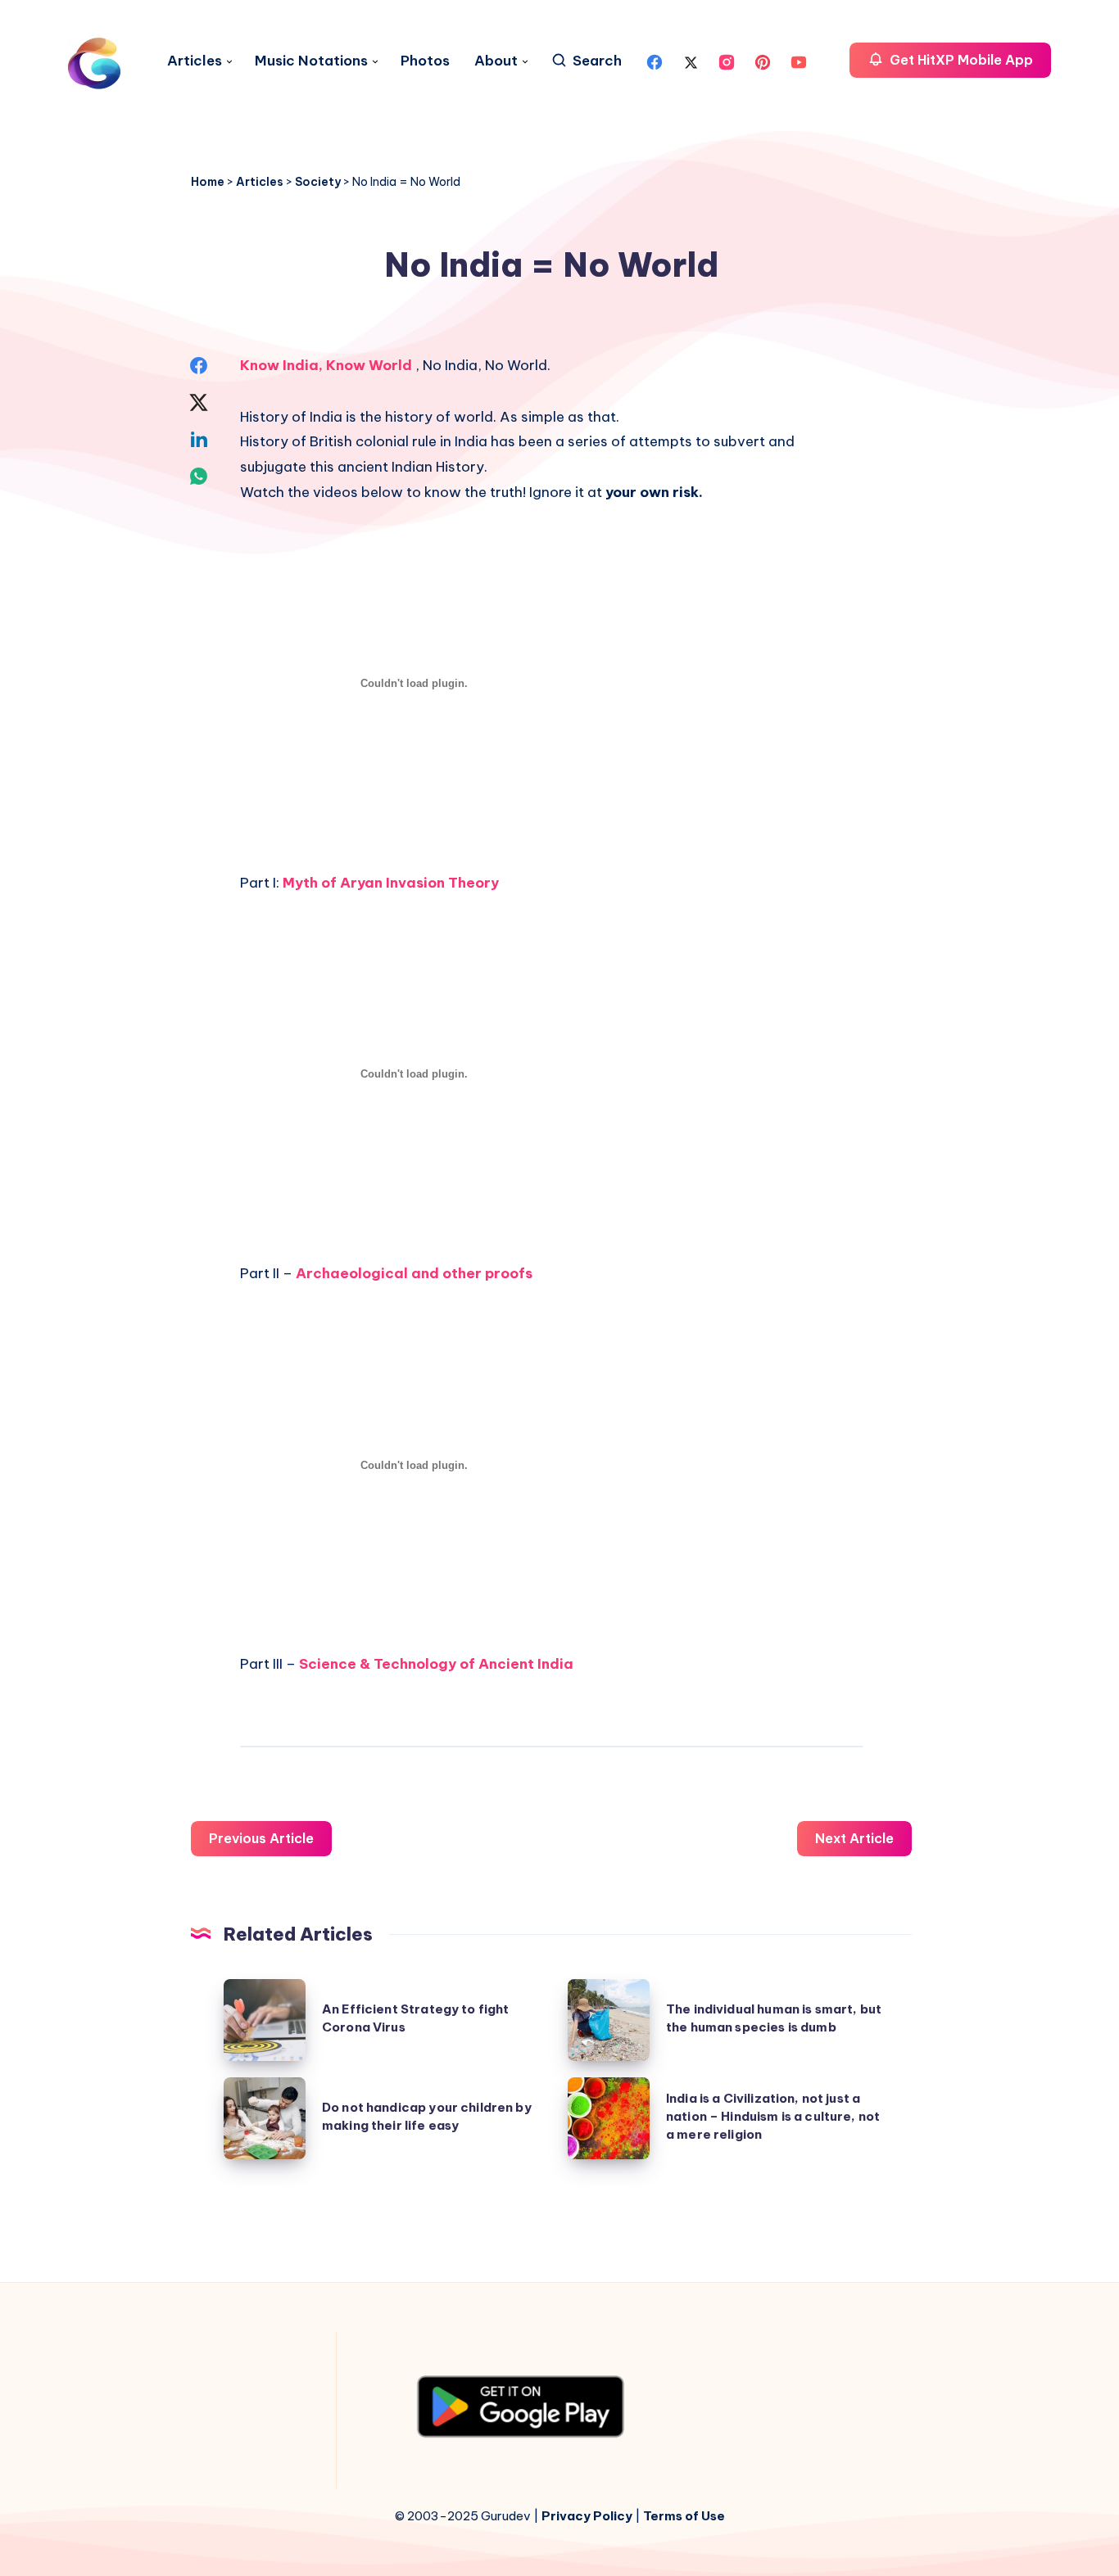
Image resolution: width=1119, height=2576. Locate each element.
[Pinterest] (763, 61)
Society (318, 182)
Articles (195, 61)
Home (208, 182)
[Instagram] (727, 61)
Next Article (854, 1838)
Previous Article (261, 1838)
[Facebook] (655, 61)
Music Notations (311, 61)
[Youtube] (799, 61)
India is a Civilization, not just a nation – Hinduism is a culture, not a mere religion (773, 2116)
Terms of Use (684, 2516)
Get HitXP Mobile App (960, 60)
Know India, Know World (328, 365)
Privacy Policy (587, 2516)
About (496, 61)
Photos (425, 61)
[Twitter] (691, 61)
